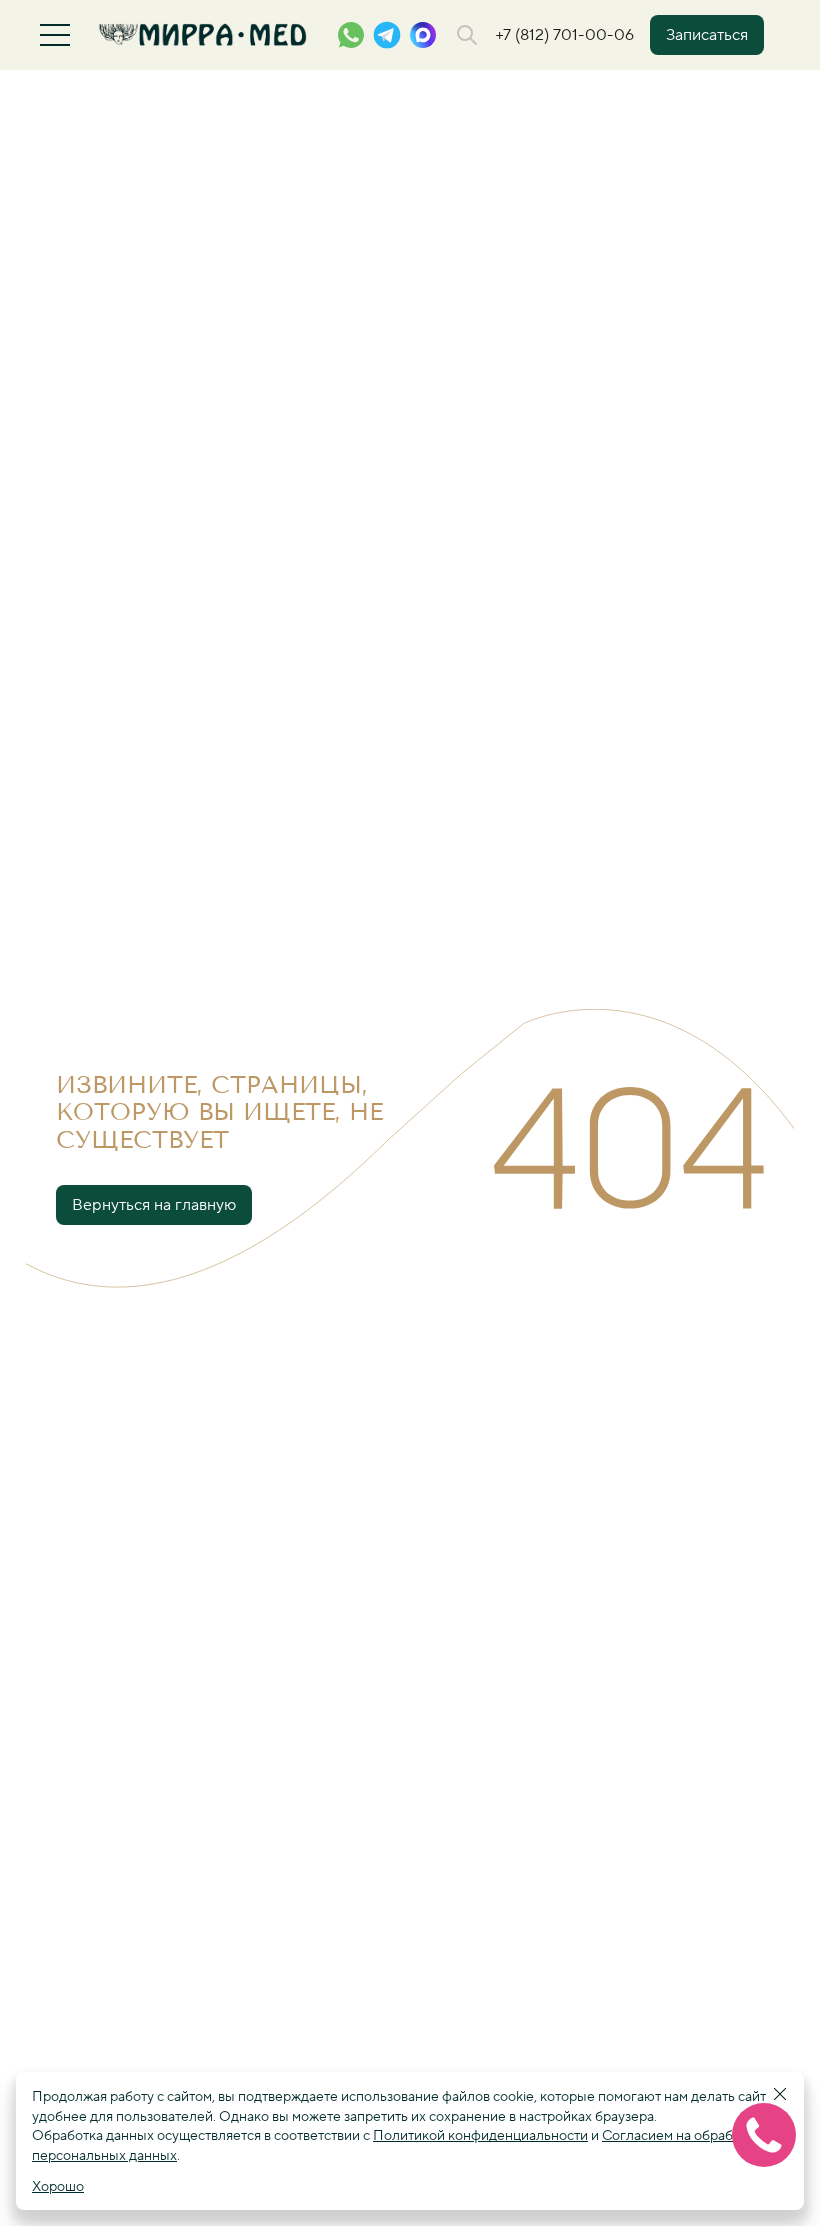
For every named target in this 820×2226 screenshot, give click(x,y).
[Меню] (55, 35)
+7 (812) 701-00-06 (564, 35)
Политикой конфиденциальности (480, 2136)
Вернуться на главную (154, 1205)
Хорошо (58, 2187)
